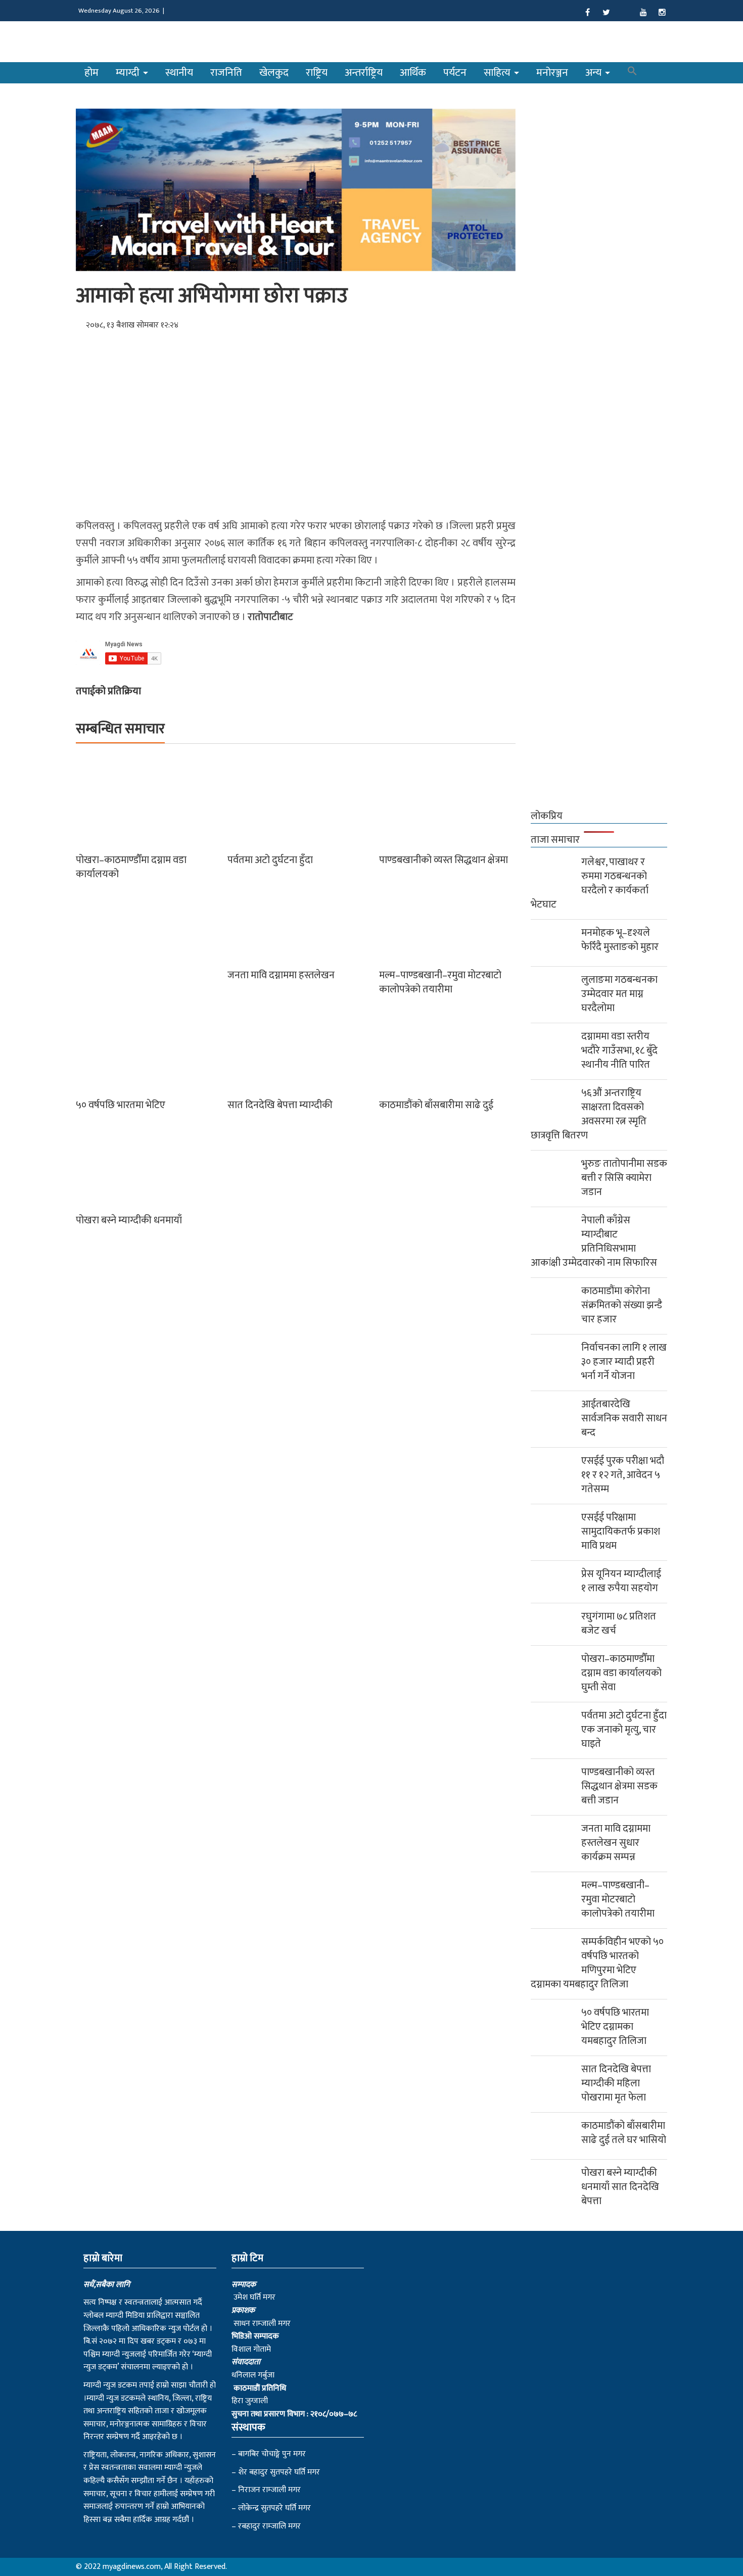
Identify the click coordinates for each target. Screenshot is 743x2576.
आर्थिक (413, 73)
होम (91, 73)
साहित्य (498, 73)
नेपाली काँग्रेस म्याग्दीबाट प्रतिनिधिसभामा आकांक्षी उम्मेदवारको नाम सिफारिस (594, 1242)
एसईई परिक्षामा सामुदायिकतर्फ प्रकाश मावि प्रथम (621, 1532)
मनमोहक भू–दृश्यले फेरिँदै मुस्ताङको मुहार (620, 940)
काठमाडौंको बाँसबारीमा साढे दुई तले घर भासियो (624, 2133)
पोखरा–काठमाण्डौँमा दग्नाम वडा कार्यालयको (131, 867)
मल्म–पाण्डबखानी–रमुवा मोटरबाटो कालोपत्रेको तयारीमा (440, 982)
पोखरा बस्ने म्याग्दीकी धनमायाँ (129, 1220)
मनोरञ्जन (552, 73)
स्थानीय (179, 73)
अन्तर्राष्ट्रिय (364, 73)
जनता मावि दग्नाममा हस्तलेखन (281, 975)
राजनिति (226, 73)
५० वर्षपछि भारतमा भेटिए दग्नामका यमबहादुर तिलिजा (615, 2027)
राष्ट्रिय (317, 73)
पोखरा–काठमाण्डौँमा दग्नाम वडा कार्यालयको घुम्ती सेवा (621, 1673)
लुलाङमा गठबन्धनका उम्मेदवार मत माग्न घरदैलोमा (619, 994)
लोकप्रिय (547, 816)
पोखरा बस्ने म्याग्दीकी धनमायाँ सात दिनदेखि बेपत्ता (620, 2187)
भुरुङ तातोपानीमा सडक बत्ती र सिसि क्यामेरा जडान (624, 1178)
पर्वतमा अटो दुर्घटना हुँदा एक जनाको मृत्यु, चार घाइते (624, 1730)
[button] (632, 73)
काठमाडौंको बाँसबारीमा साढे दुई (436, 1105)
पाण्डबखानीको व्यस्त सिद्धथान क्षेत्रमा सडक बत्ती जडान (619, 1786)
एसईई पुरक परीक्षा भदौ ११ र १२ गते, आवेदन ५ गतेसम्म (623, 1475)
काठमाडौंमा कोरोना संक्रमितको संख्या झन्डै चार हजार (622, 1305)
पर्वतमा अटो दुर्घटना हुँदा (270, 860)
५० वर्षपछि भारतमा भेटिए (121, 1105)
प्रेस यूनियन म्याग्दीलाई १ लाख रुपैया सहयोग (621, 1581)
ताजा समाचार (555, 840)
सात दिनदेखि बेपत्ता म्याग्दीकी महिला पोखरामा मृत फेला (616, 2083)
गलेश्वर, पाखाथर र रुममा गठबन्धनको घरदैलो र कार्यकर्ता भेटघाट (590, 883)
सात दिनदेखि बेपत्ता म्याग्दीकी (280, 1105)
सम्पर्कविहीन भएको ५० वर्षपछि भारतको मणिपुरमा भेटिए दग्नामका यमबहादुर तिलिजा (597, 1963)
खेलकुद (274, 73)
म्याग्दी (129, 73)
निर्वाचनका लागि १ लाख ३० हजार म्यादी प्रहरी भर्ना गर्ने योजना (624, 1362)
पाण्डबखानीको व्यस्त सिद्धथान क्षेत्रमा (444, 860)
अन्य (595, 73)
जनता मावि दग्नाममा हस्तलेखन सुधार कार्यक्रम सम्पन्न (616, 1843)
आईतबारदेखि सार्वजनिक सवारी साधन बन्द (624, 1418)
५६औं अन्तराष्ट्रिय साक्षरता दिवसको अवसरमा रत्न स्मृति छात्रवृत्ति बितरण (589, 1114)
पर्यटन (455, 73)
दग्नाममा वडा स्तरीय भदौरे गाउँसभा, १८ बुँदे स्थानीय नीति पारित (619, 1051)
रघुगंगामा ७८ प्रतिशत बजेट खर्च (619, 1624)
